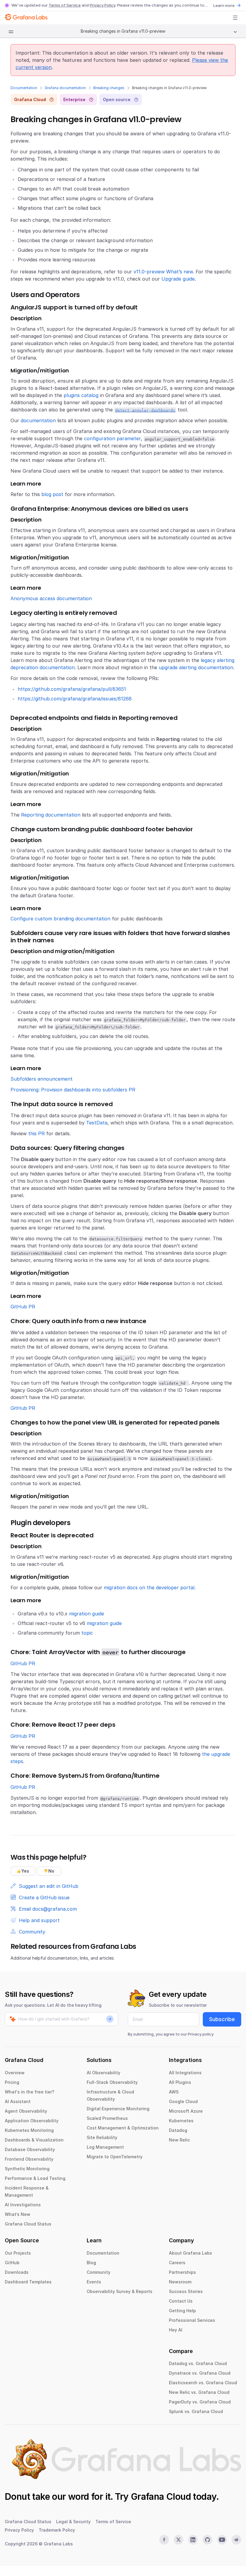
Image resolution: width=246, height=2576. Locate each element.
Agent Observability (26, 2111)
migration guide (87, 1614)
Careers (177, 2263)
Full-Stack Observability (112, 2082)
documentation (38, 420)
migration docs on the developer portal (149, 1587)
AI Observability (103, 2073)
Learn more (224, 5)
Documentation (24, 88)
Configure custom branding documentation (60, 919)
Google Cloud (183, 2101)
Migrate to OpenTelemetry (115, 2157)
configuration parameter (112, 438)
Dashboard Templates (28, 2282)
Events (94, 2282)
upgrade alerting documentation (196, 667)
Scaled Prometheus (107, 2118)
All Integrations (185, 2073)
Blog (91, 2263)
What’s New (18, 2214)
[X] (178, 2540)
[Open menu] (235, 18)
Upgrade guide (178, 279)
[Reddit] (236, 2540)
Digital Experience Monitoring (118, 2109)
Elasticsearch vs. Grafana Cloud (203, 2383)
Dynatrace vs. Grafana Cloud (200, 2373)
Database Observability (30, 2149)
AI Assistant (18, 2101)
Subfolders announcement (42, 1079)
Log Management (105, 2147)
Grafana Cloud (161, 2496)
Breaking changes (109, 88)
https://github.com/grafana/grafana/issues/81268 (75, 699)
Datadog (178, 2130)
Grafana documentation (65, 88)
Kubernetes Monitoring (29, 2130)
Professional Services (192, 2320)
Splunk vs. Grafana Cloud (196, 2411)
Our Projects (18, 2253)
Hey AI (176, 2330)
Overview (15, 2073)
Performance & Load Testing (35, 2178)
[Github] (207, 2540)
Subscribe (222, 2019)
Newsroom (180, 2282)
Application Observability (32, 2121)
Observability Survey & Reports (120, 2291)
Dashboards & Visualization (34, 2140)
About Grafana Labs (190, 2253)
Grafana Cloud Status (28, 2224)
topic (87, 1633)
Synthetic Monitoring (27, 2169)
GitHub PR (23, 1307)
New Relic (179, 2140)
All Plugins (180, 2082)
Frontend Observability (29, 2159)
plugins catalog (81, 395)
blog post (52, 494)
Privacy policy (201, 2034)
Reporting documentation (51, 815)
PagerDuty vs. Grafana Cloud (200, 2402)
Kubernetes (181, 2121)
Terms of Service (65, 5)
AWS (174, 2092)
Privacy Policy (102, 5)
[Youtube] (222, 2540)
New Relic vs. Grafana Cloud (199, 2392)
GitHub (12, 2263)
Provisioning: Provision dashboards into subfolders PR (73, 1090)
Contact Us (181, 2301)
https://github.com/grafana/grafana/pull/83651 (72, 689)
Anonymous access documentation (51, 598)
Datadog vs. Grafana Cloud (198, 2363)
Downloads (17, 2272)
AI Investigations (23, 2205)
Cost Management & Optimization (123, 2128)
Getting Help (182, 2311)
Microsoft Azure (186, 2111)
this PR (36, 1133)
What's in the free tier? (30, 2092)
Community (99, 2272)
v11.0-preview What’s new (163, 272)
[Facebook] (164, 2540)
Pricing (12, 2082)
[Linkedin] (193, 2540)
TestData (97, 1123)
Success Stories (186, 2291)
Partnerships (182, 2272)
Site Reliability (102, 2137)
